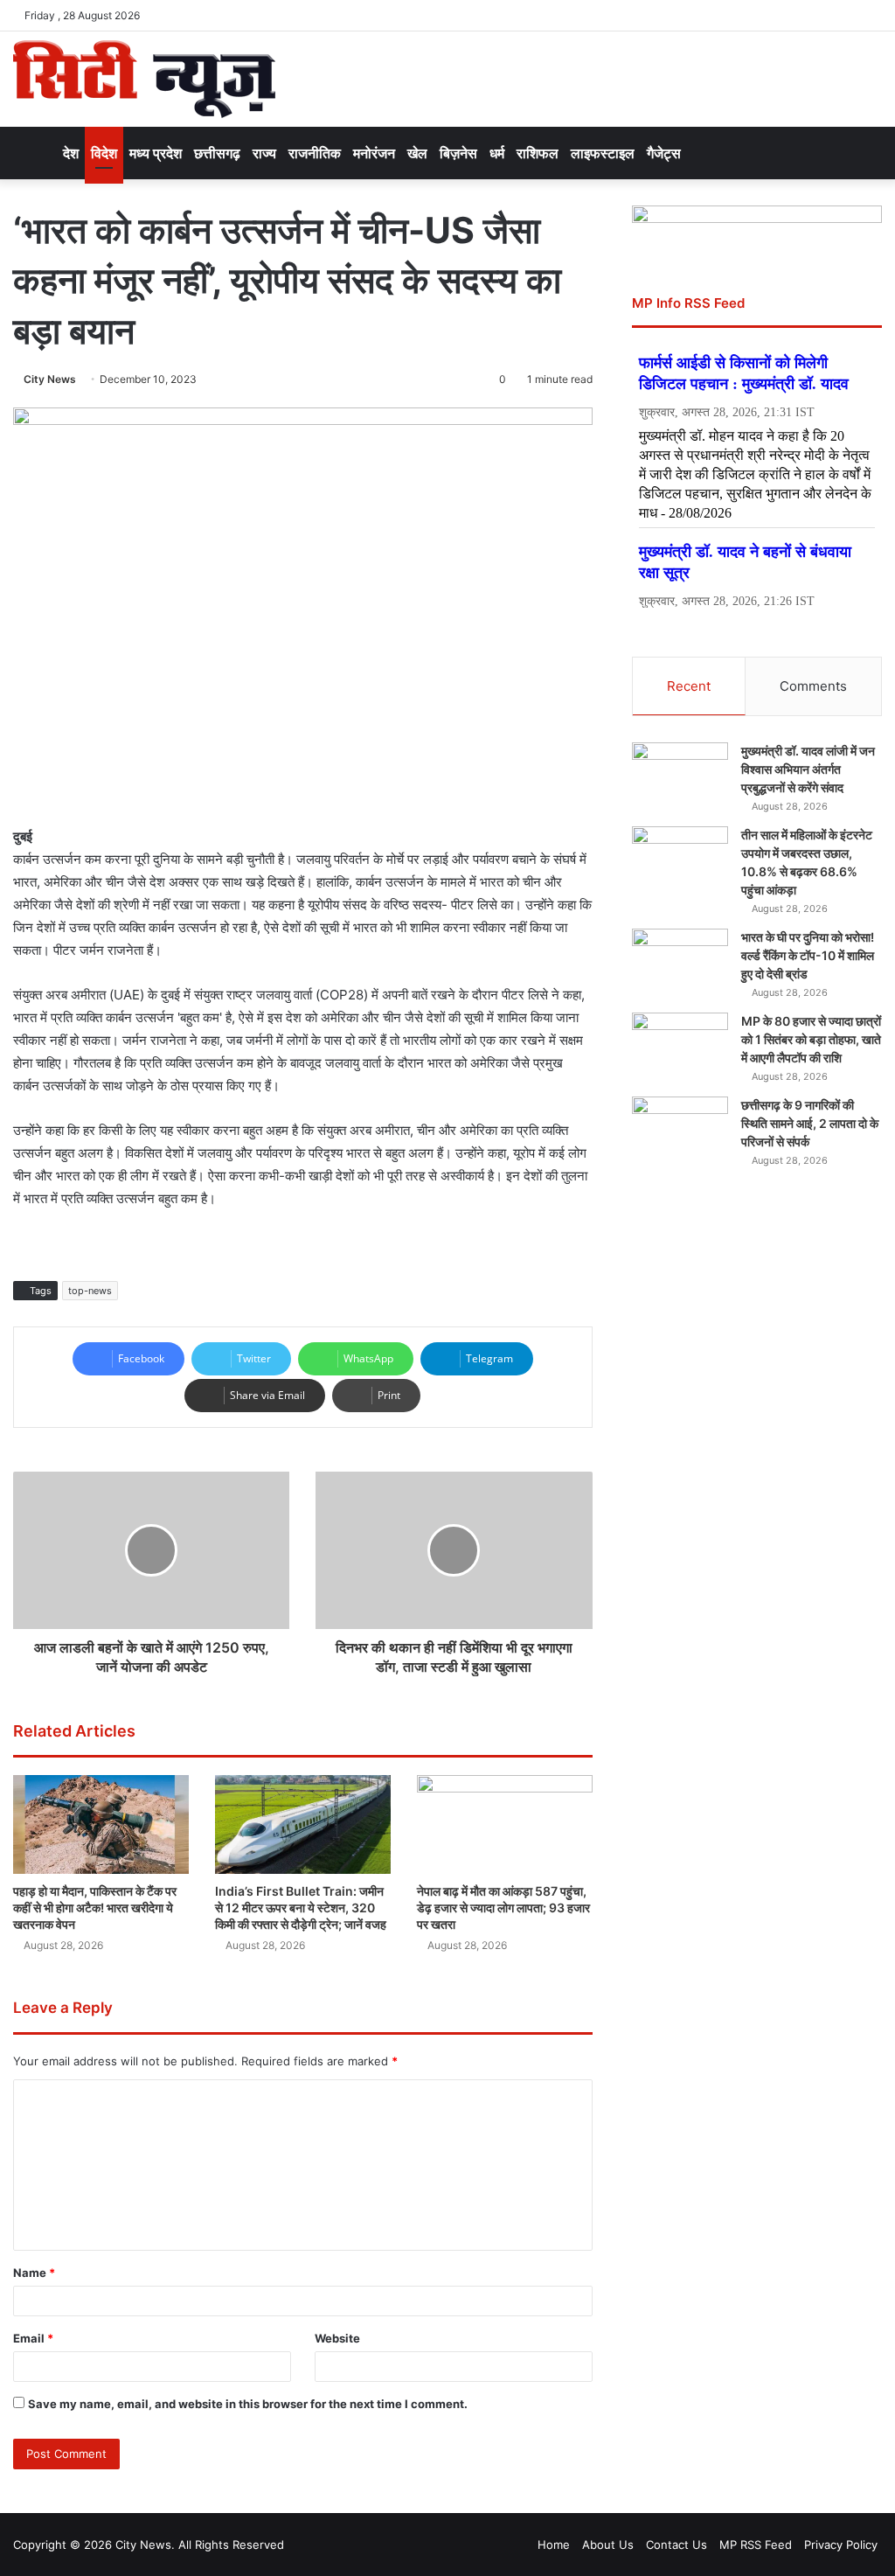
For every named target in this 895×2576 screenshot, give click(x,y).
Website (337, 2338)
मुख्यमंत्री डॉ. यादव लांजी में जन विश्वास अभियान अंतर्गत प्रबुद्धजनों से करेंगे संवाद (808, 769)
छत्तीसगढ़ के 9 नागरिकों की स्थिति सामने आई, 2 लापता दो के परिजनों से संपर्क (810, 1123)
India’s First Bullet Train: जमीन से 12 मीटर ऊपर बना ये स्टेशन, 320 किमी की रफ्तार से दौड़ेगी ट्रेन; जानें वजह (301, 1908)
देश (71, 153)
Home (554, 2545)
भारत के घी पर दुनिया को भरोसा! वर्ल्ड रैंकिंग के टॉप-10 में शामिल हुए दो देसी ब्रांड (808, 955)
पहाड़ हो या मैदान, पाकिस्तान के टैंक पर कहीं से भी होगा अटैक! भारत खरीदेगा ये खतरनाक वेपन (95, 1908)
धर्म (497, 153)
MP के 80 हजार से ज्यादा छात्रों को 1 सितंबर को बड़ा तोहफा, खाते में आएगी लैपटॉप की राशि (811, 1039)
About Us (608, 2545)
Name (34, 2273)
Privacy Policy (841, 2545)
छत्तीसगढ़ (217, 153)
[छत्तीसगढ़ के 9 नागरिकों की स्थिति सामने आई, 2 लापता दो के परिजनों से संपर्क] (680, 1129)
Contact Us (676, 2545)
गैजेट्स (664, 153)
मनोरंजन (374, 153)
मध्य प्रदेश (156, 153)
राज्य (264, 153)
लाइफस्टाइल (603, 153)
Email (33, 2338)
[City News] (144, 79)
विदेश (104, 153)
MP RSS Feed (756, 2545)
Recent (689, 686)
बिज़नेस (458, 153)
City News (50, 379)
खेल (417, 153)
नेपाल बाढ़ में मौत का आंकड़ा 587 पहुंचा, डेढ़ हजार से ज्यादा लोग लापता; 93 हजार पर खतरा (503, 1908)
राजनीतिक (315, 153)
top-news (90, 1291)
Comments (813, 686)
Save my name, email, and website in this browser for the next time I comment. (248, 2404)
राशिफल (538, 153)
